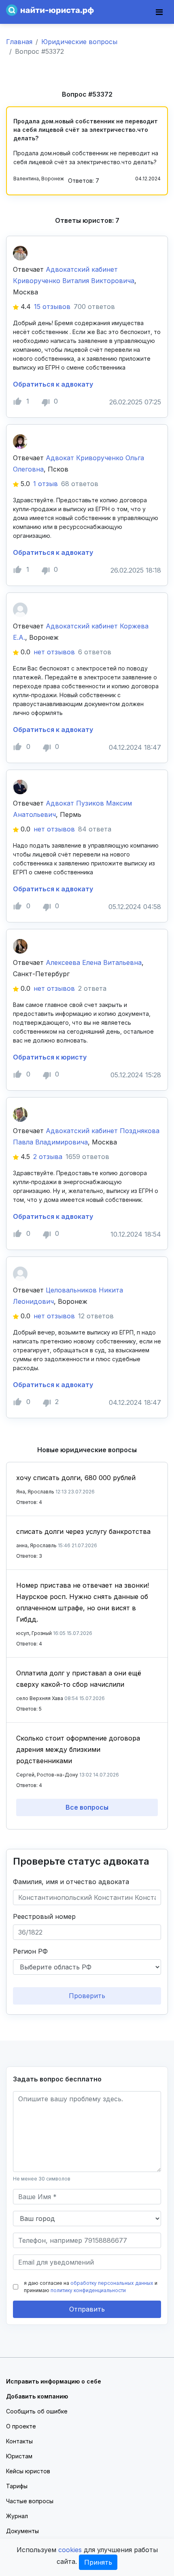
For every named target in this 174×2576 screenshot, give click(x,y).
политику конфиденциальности (88, 2290)
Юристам (19, 2456)
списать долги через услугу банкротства (83, 1531)
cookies (70, 2550)
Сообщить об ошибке (37, 2411)
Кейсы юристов (28, 2471)
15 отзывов (52, 307)
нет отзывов (54, 652)
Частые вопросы (30, 2501)
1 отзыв (46, 484)
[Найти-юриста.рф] (50, 10)
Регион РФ (30, 1951)
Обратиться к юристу (50, 1057)
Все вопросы (87, 1807)
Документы (22, 2531)
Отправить (87, 2309)
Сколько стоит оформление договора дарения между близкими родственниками (78, 1749)
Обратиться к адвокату (53, 384)
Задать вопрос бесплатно (57, 2079)
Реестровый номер (44, 1916)
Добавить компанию (37, 2396)
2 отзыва (48, 1157)
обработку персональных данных (112, 2283)
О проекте (21, 2426)
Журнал (17, 2516)
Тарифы (17, 2486)
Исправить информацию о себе (54, 2381)
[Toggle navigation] (159, 12)
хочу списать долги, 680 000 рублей (76, 1478)
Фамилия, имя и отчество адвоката (71, 1882)
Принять (98, 2562)
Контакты (19, 2441)
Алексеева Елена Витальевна (94, 962)
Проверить (87, 1996)
